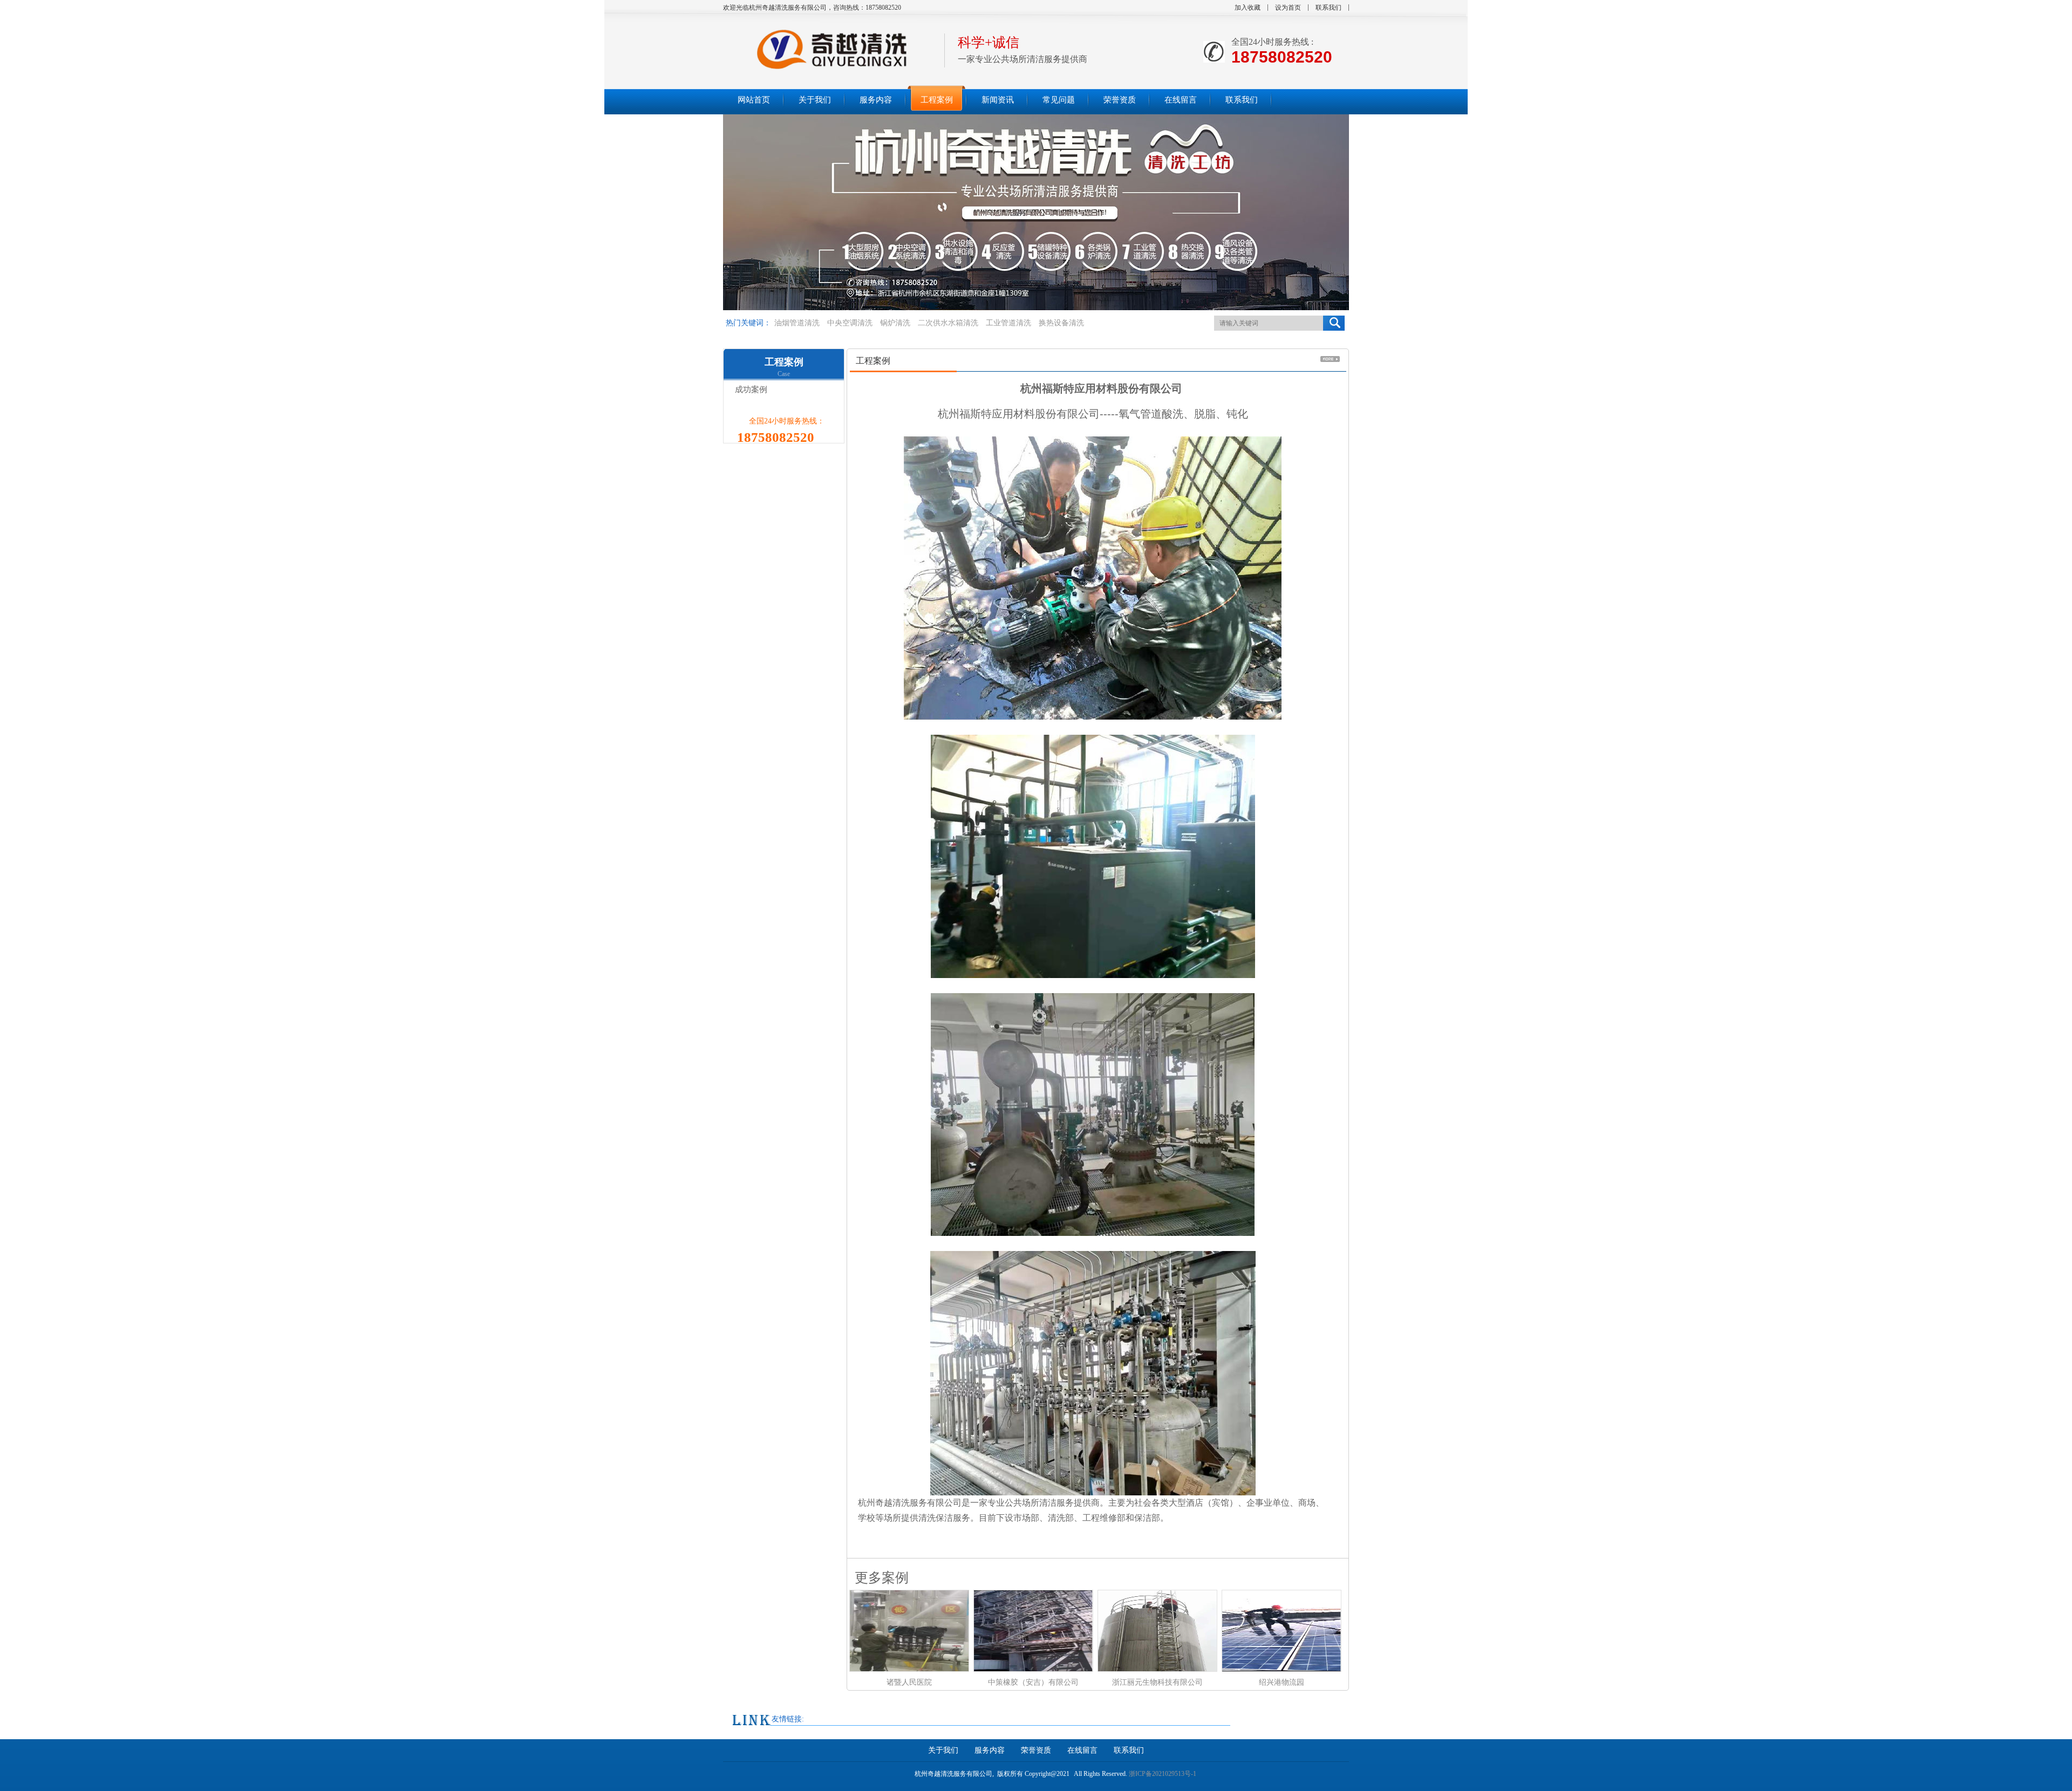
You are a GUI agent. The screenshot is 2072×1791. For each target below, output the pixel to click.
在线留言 (1082, 1750)
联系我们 (1328, 8)
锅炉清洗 (895, 323)
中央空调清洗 (850, 323)
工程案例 (784, 362)
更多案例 (878, 1577)
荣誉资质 (1036, 1750)
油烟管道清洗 (797, 323)
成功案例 (749, 389)
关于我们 (943, 1750)
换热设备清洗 (1061, 323)
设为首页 (1288, 8)
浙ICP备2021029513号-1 (1163, 1774)
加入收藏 (1248, 8)
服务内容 (990, 1750)
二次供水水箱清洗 (948, 323)
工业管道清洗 (1008, 323)
